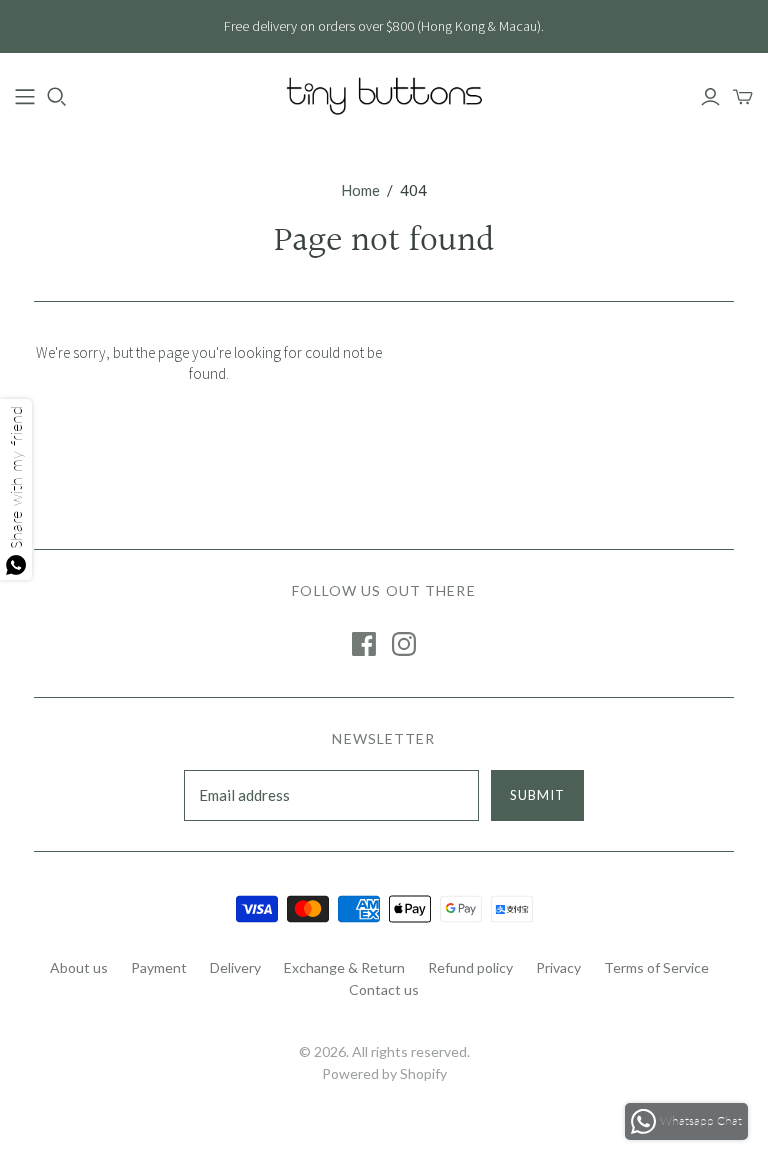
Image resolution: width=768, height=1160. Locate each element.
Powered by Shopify (384, 1073)
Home (360, 190)
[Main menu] (25, 97)
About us (79, 967)
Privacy (558, 967)
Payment (159, 967)
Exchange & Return (344, 967)
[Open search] (57, 97)
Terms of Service (656, 967)
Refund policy (470, 967)
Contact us (384, 989)
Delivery (235, 967)
